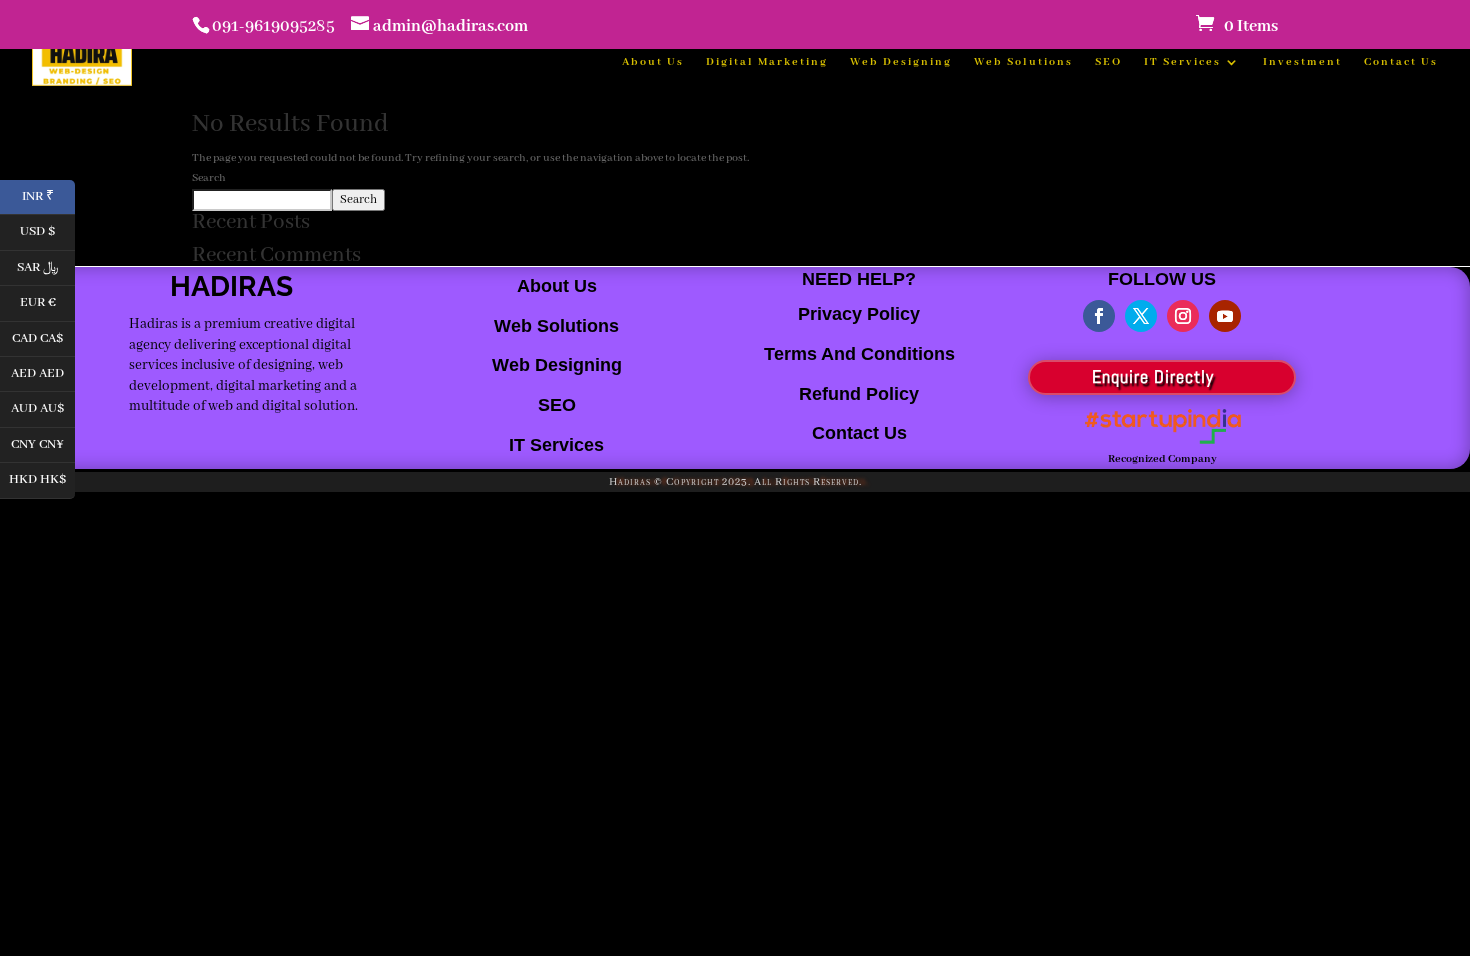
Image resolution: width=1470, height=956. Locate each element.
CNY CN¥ (43, 442)
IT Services (1182, 62)
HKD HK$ (42, 478)
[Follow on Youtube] (1225, 316)
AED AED (43, 371)
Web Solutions (1023, 62)
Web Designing (901, 62)
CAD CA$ (43, 336)
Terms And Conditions (859, 354)
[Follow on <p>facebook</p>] (1099, 316)
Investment (1302, 62)
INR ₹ (48, 194)
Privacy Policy (859, 314)
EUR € (47, 301)
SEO (1108, 62)
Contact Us (1401, 62)
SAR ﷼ (46, 265)
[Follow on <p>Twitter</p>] (1141, 316)
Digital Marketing (767, 62)
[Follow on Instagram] (1183, 316)
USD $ (47, 230)
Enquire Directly (1153, 376)
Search (209, 178)
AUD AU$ (43, 407)
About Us (653, 62)
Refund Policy (859, 394)
